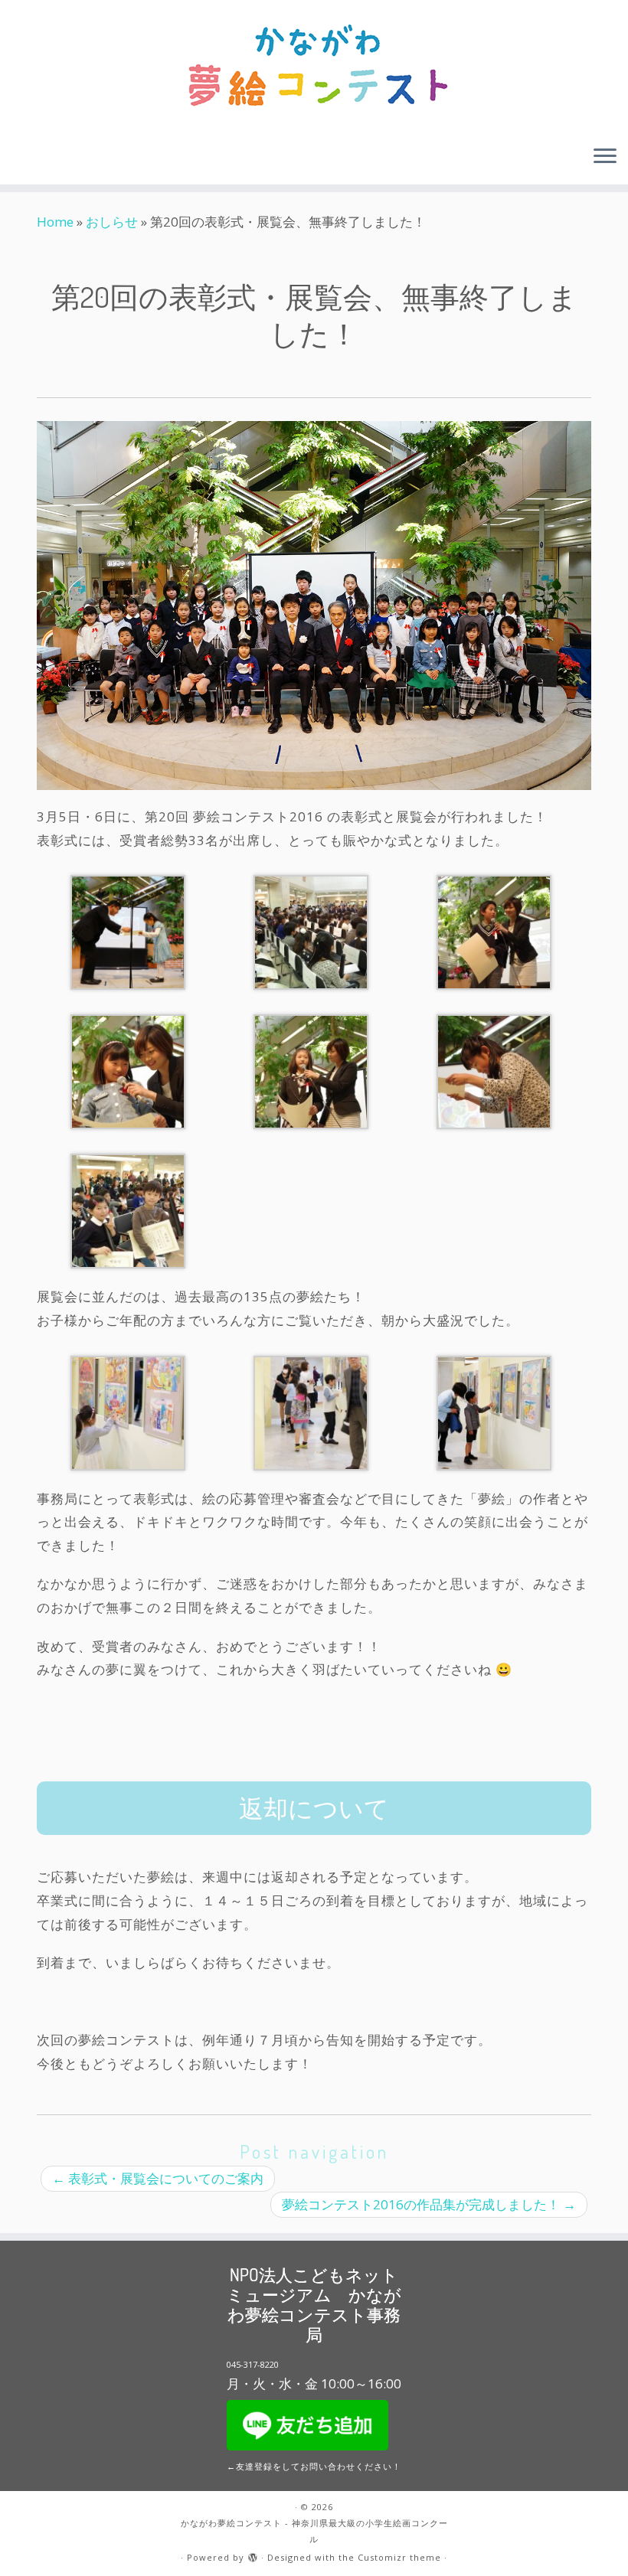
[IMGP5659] (311, 931)
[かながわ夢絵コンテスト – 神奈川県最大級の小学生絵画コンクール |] (314, 67)
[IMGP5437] (494, 931)
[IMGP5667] (128, 1210)
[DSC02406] (494, 1411)
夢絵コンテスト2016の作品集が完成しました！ (429, 2204)
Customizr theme (399, 2557)
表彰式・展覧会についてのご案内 (158, 2178)
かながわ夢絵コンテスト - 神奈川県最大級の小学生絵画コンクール (314, 2531)
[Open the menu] (605, 157)
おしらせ (112, 222)
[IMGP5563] (494, 1071)
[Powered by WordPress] (253, 2555)
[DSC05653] (311, 1411)
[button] (128, 932)
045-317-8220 (253, 2364)
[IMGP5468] (311, 1071)
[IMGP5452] (128, 1071)
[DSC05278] (128, 1411)
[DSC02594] (128, 931)
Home (55, 222)
